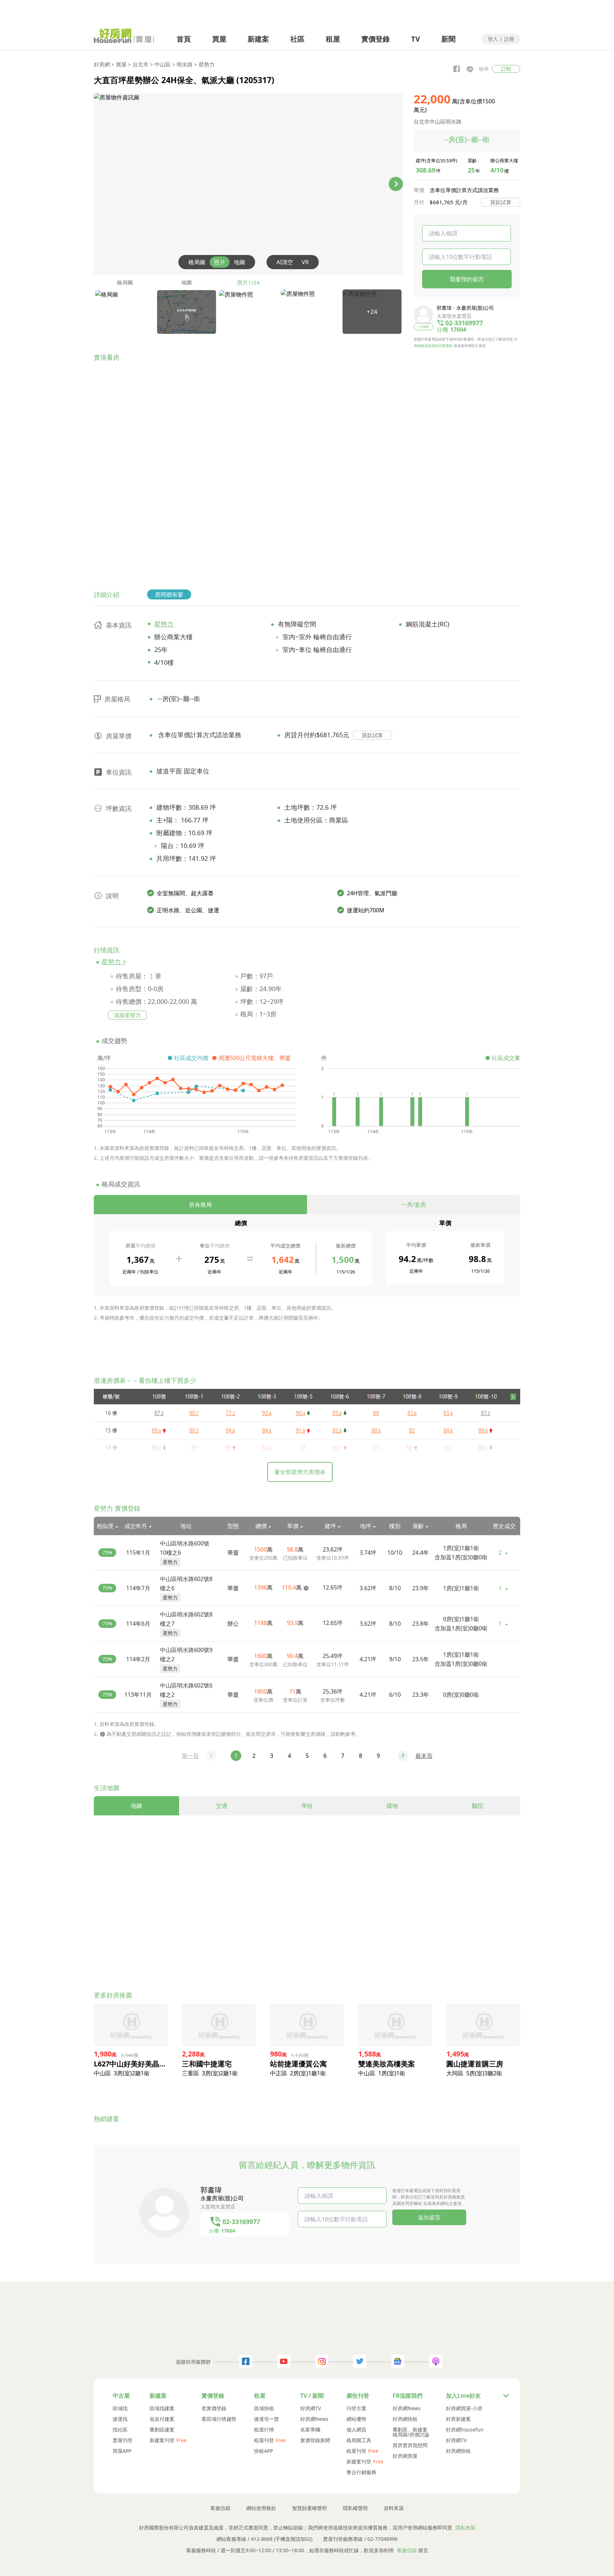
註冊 (509, 39)
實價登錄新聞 (315, 2440)
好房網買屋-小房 (464, 2408)
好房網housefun (465, 2430)
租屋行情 (264, 2430)
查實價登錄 (214, 2408)
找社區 (120, 2430)
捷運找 (120, 2419)
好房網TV (311, 2408)
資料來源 (394, 2508)
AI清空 (285, 262)
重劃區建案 (162, 2430)
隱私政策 (465, 2528)
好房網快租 (405, 2419)
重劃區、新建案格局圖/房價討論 (411, 2432)
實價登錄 (376, 39)
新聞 (448, 39)
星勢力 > (114, 962)
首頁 (184, 39)
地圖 (239, 262)
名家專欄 (310, 2430)
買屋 (219, 39)
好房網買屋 (405, 2456)
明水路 (185, 64)
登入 (493, 39)
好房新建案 (458, 2419)
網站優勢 (356, 2419)
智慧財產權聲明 (309, 2508)
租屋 (333, 39)
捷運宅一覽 (266, 2419)
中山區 (163, 64)
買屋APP (122, 2451)
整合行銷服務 (361, 2472)
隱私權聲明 (355, 2508)
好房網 (102, 64)
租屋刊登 (264, 2440)
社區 (297, 39)
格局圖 (197, 262)
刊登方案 (356, 2408)
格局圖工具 (359, 2440)
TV (416, 39)
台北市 (141, 64)
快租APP (263, 2451)
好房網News (314, 2419)
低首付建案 (162, 2419)
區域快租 (264, 2408)
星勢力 (207, 64)
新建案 (258, 39)
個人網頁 (356, 2430)
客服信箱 (220, 2508)
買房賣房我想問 (410, 2445)
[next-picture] (396, 184)
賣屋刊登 (123, 2440)
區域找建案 (162, 2408)
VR (305, 262)
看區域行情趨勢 (219, 2419)
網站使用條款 (261, 2508)
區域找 (120, 2408)
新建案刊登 (162, 2440)
